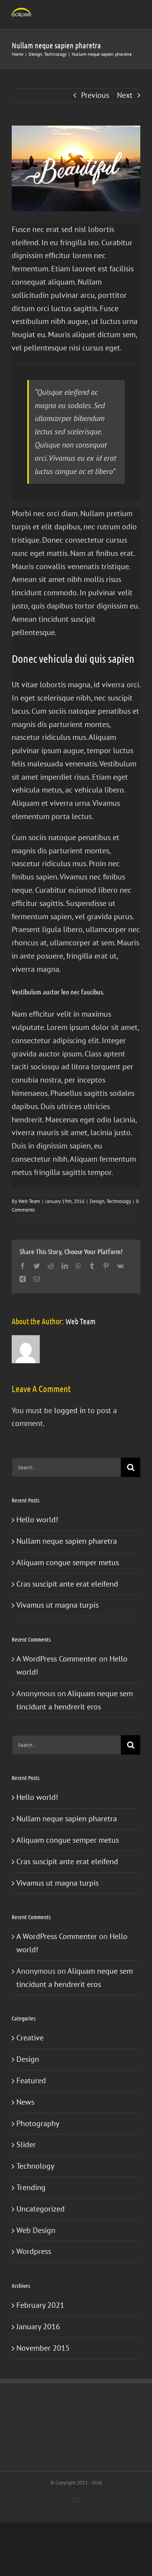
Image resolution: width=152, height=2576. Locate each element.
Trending (31, 2187)
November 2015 (43, 2348)
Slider (26, 2144)
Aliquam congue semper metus (68, 1562)
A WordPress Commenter (57, 1659)
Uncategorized (41, 2209)
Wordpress (34, 2251)
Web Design (36, 2230)
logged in (70, 1410)
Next (125, 95)
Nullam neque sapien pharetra (67, 1541)
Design (97, 1201)
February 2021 (40, 2305)
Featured (31, 2081)
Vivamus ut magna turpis (57, 1605)
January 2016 (38, 2327)
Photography (38, 2123)
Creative (30, 2038)
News (25, 2102)
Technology (119, 1201)
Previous (95, 95)
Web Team (29, 1201)
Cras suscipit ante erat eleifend (67, 1584)
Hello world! (37, 1520)
